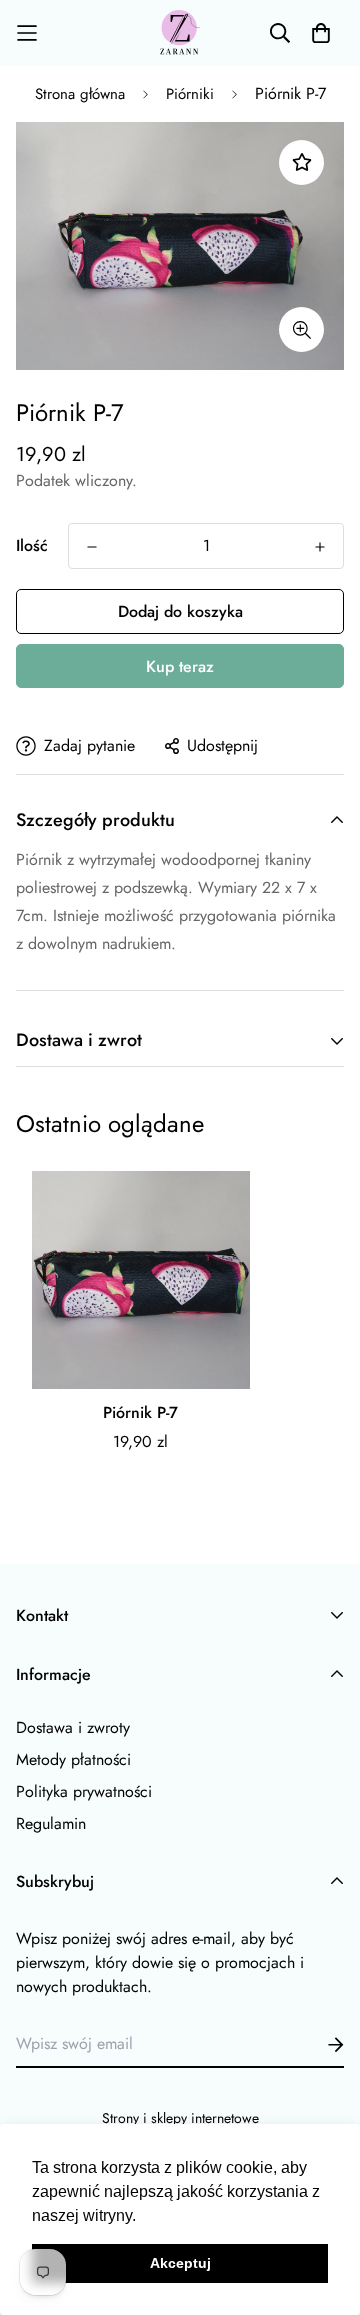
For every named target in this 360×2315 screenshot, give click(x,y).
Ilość (32, 545)
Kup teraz (180, 666)
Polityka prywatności (84, 1791)
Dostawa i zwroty (73, 1727)
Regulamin (51, 1823)
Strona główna (80, 94)
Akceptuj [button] (180, 2263)
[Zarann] (180, 33)
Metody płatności (73, 1759)
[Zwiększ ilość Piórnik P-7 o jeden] (320, 547)
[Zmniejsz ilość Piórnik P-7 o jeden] (92, 547)
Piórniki (190, 94)
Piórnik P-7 (140, 1412)
